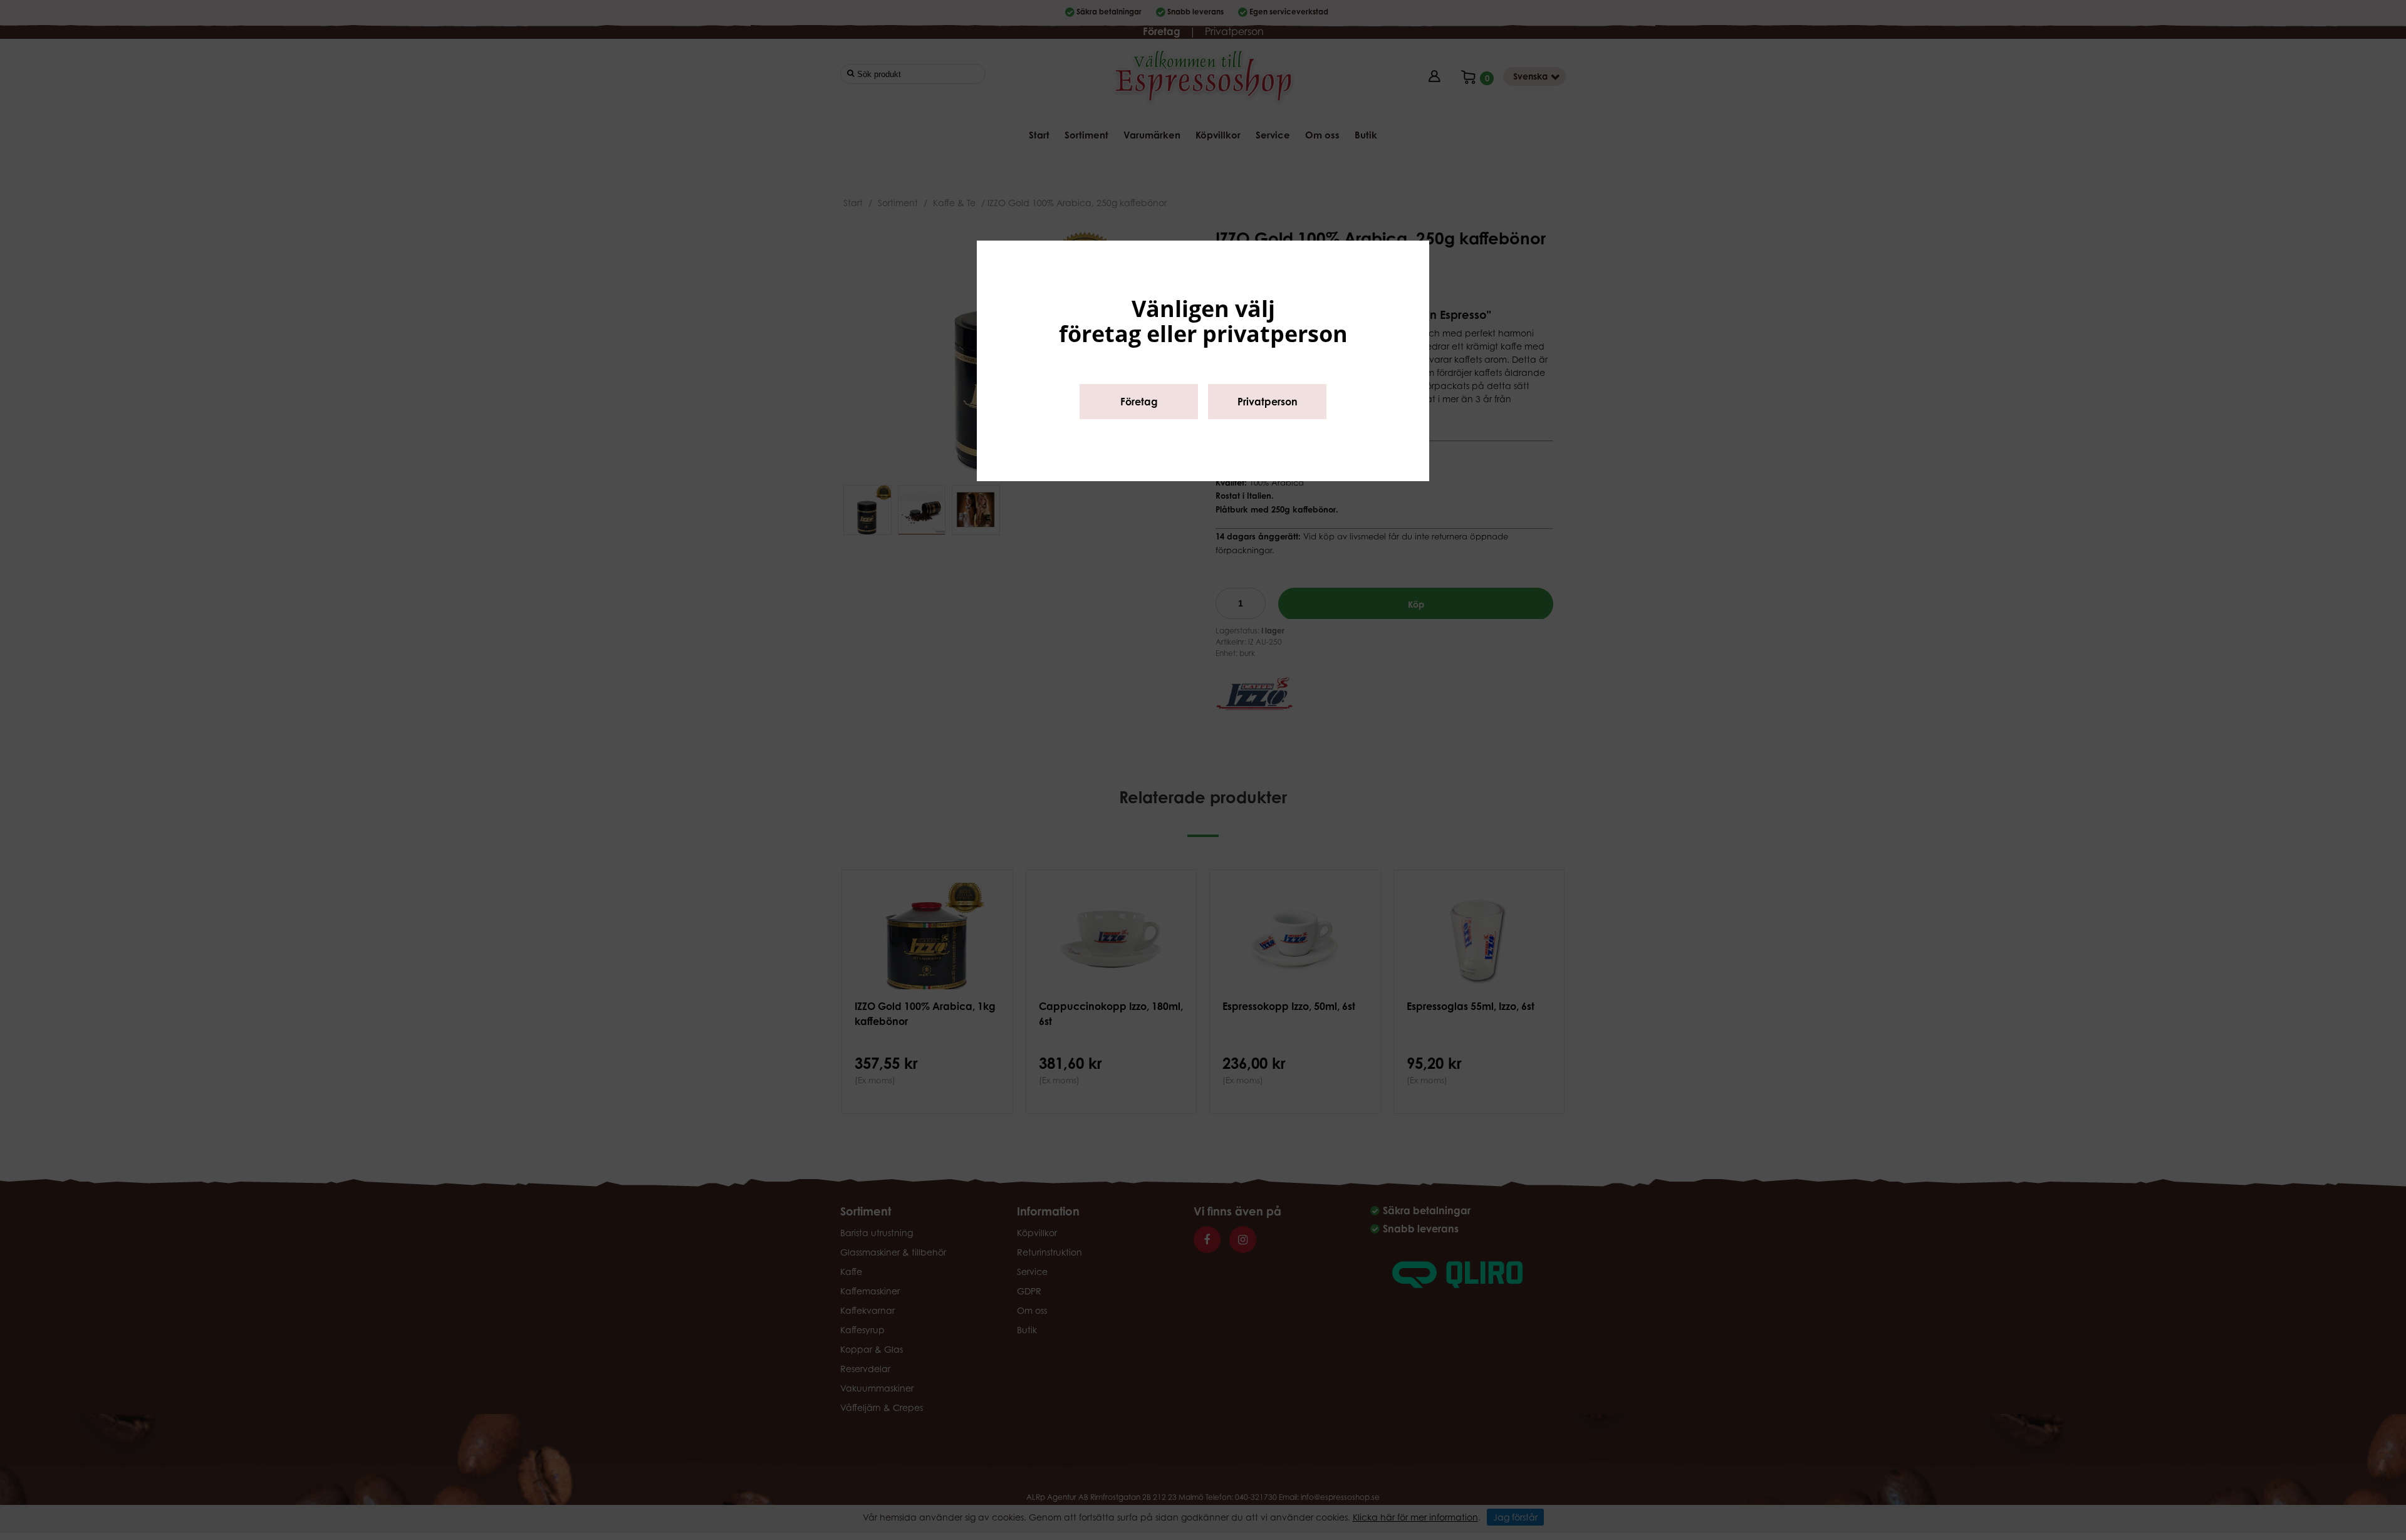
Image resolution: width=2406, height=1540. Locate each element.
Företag (1139, 402)
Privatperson (1268, 402)
